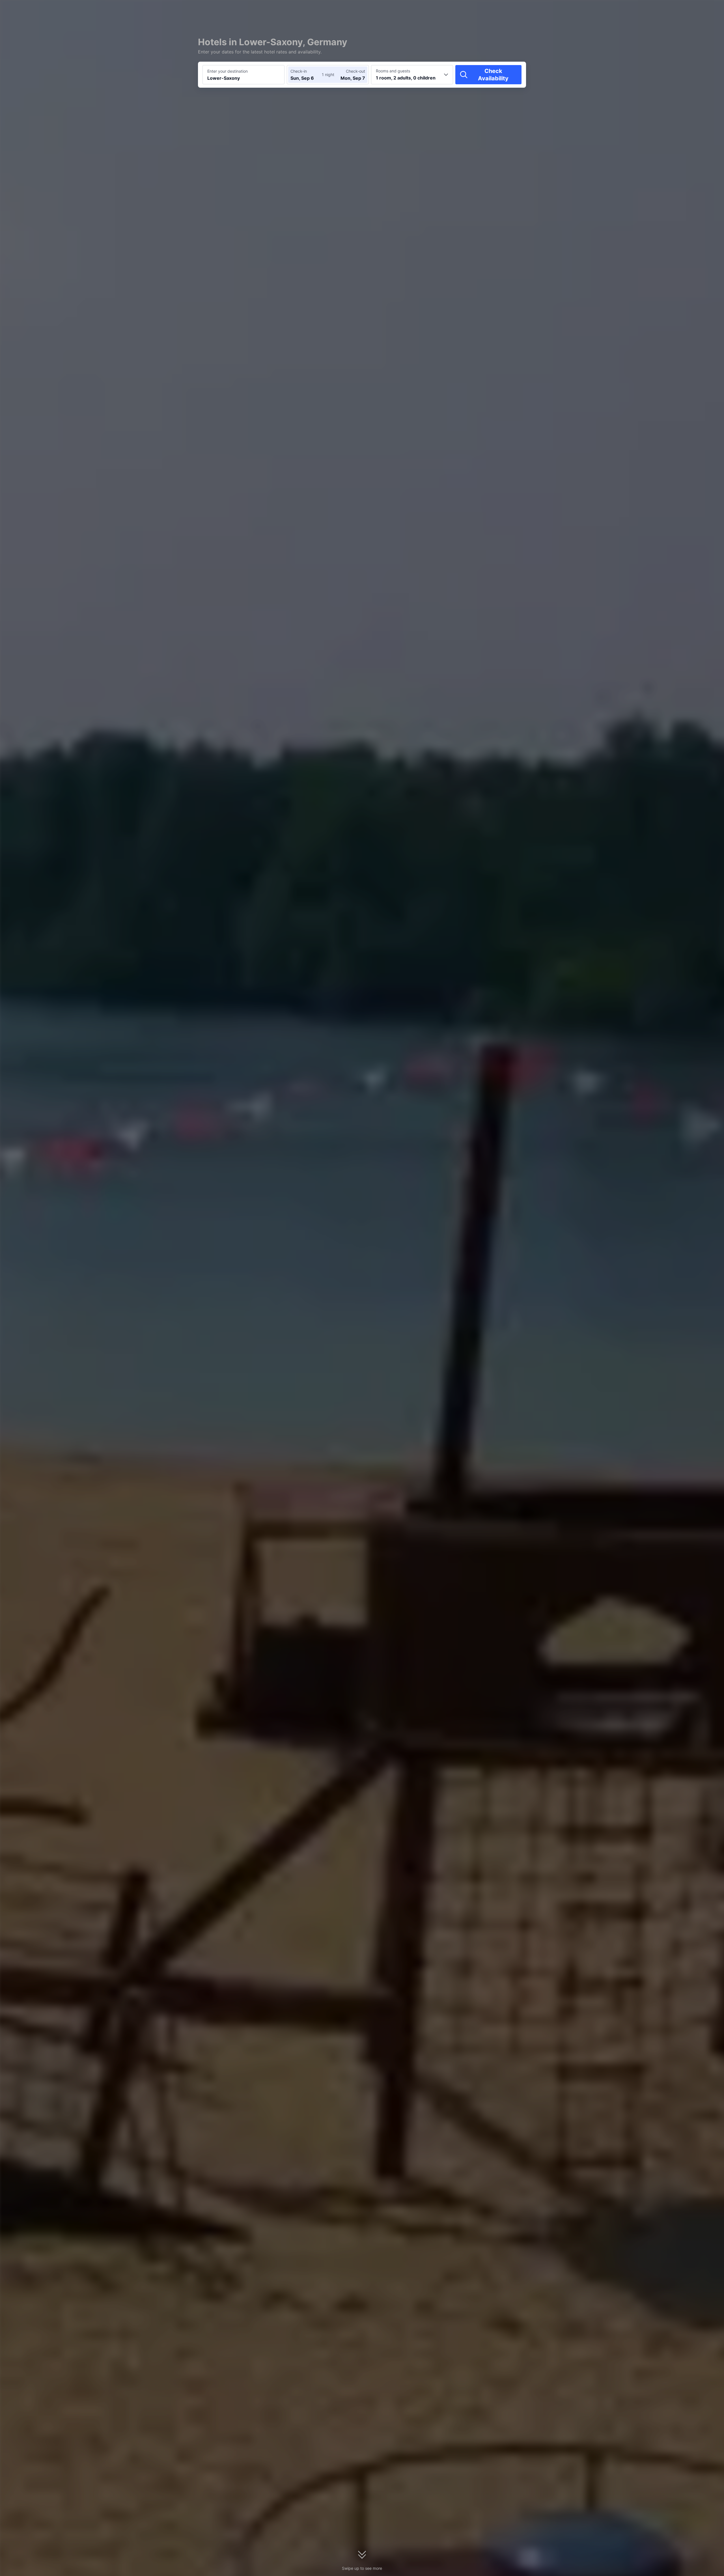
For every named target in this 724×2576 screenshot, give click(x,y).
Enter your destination (228, 71)
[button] (594, 9)
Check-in (299, 71)
